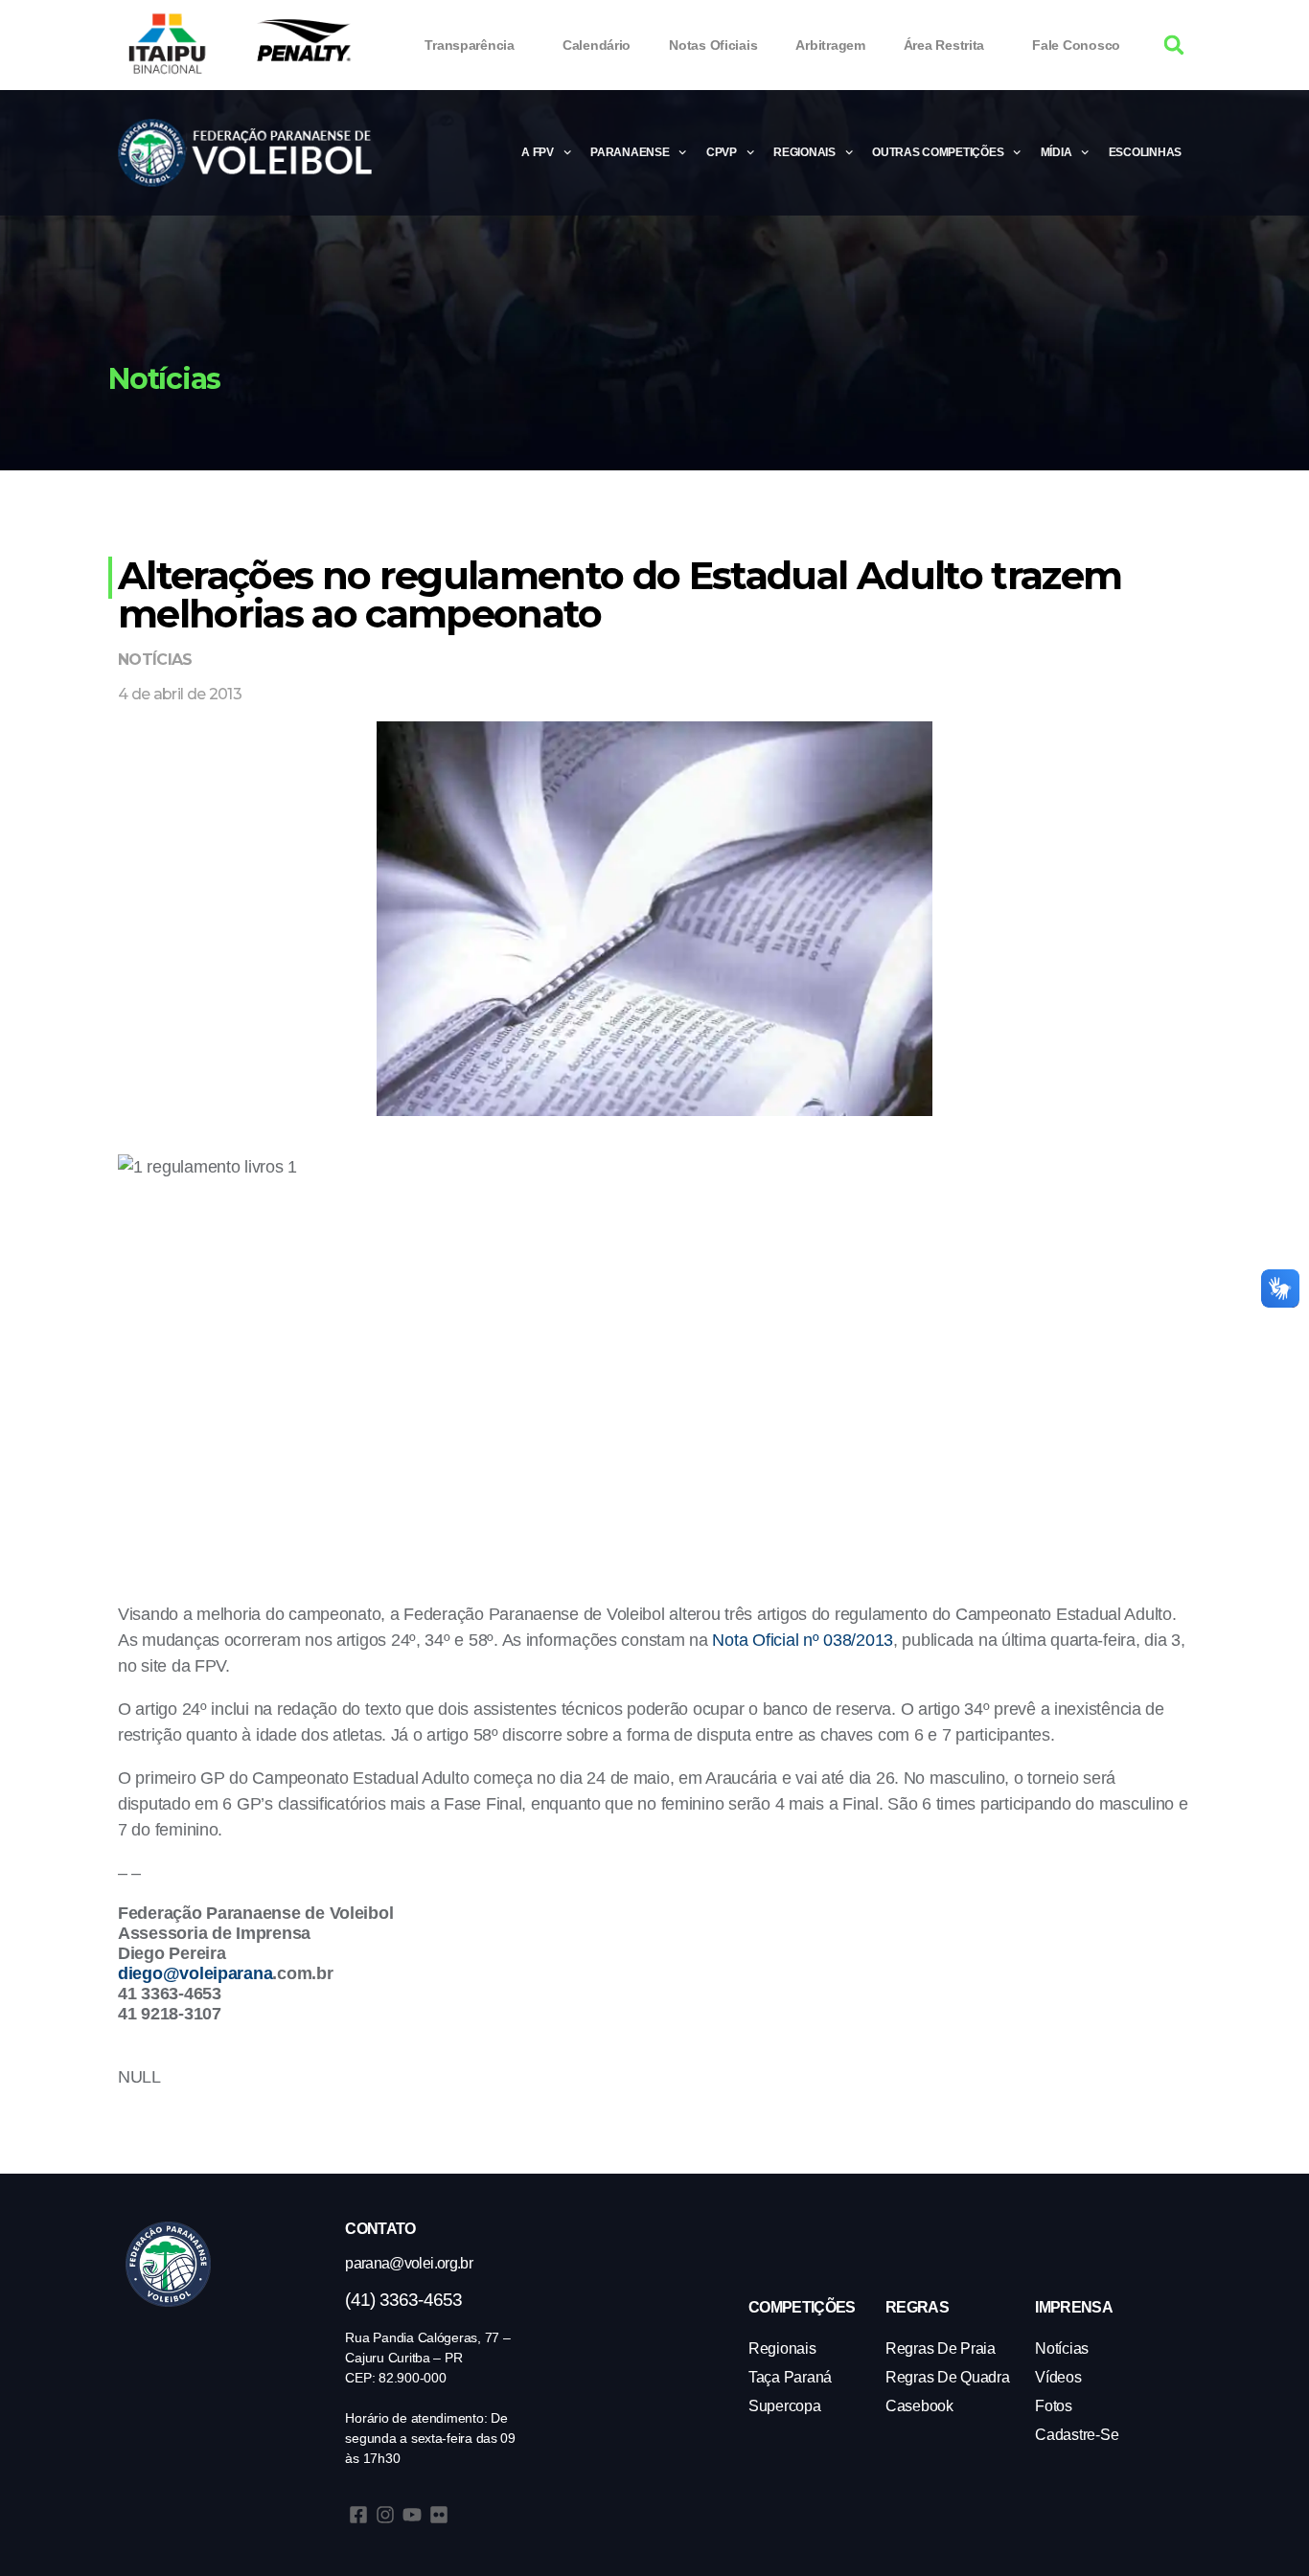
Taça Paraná (790, 2377)
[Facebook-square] (358, 2515)
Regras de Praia (941, 2348)
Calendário (597, 45)
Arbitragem (830, 45)
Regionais (804, 152)
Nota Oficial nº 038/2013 (803, 1640)
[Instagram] (385, 2515)
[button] (1174, 46)
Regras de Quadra (948, 2377)
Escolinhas (1145, 152)
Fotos (1054, 2406)
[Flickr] (439, 2515)
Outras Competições (938, 152)
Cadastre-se (1077, 2435)
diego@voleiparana (195, 1973)
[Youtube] (412, 2515)
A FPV (538, 152)
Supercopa (785, 2406)
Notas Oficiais (713, 45)
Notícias (155, 660)
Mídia (1056, 152)
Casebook (919, 2406)
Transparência (470, 45)
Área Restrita (944, 45)
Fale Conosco (1076, 45)
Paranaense (630, 152)
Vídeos (1058, 2377)
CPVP (722, 152)
